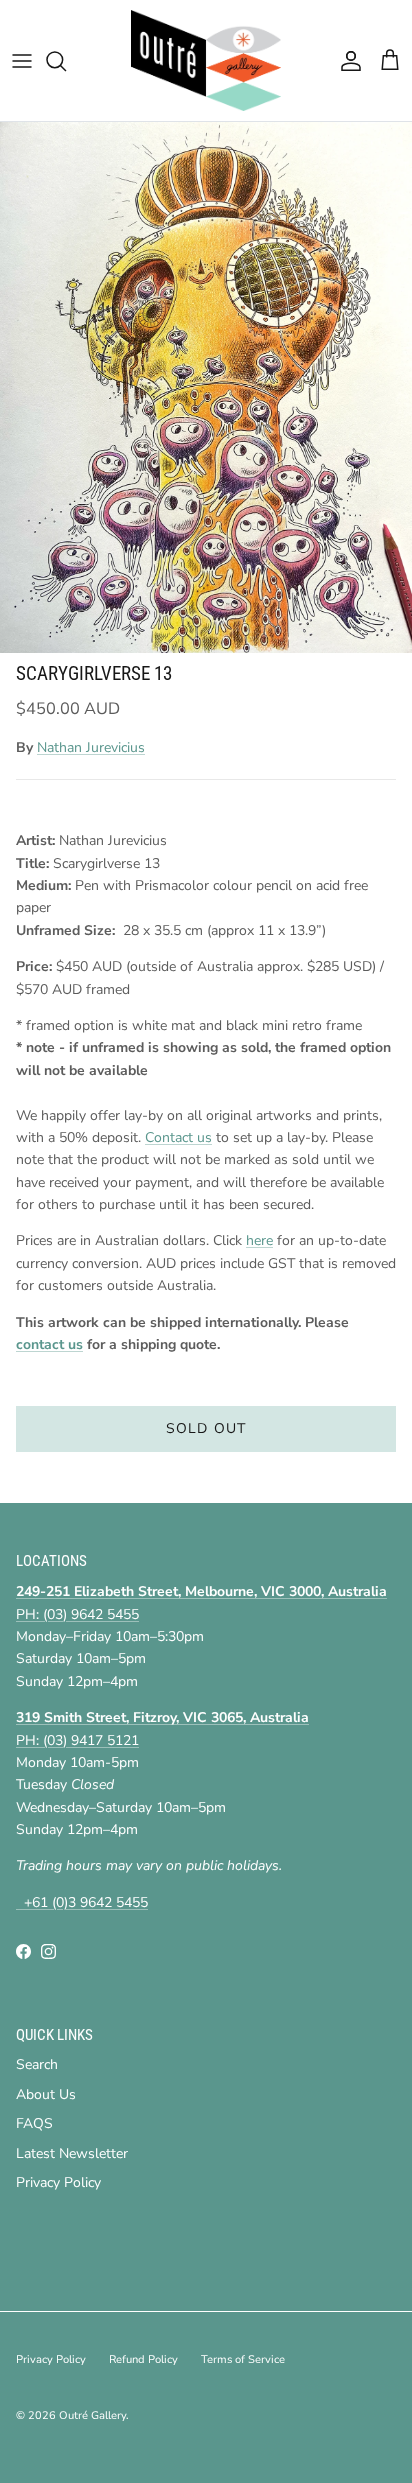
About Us (46, 2094)
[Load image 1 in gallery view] (206, 387)
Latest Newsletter (72, 2153)
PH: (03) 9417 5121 (77, 1740)
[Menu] (22, 61)
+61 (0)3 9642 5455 (82, 1902)
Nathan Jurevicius (91, 747)
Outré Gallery (92, 2415)
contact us (49, 1344)
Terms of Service (243, 2359)
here (259, 1240)
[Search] (66, 61)
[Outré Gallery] (206, 60)
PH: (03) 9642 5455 (77, 1614)
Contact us (178, 1137)
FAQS (34, 2123)
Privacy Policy (58, 2182)
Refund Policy (143, 2359)
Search (37, 2064)
